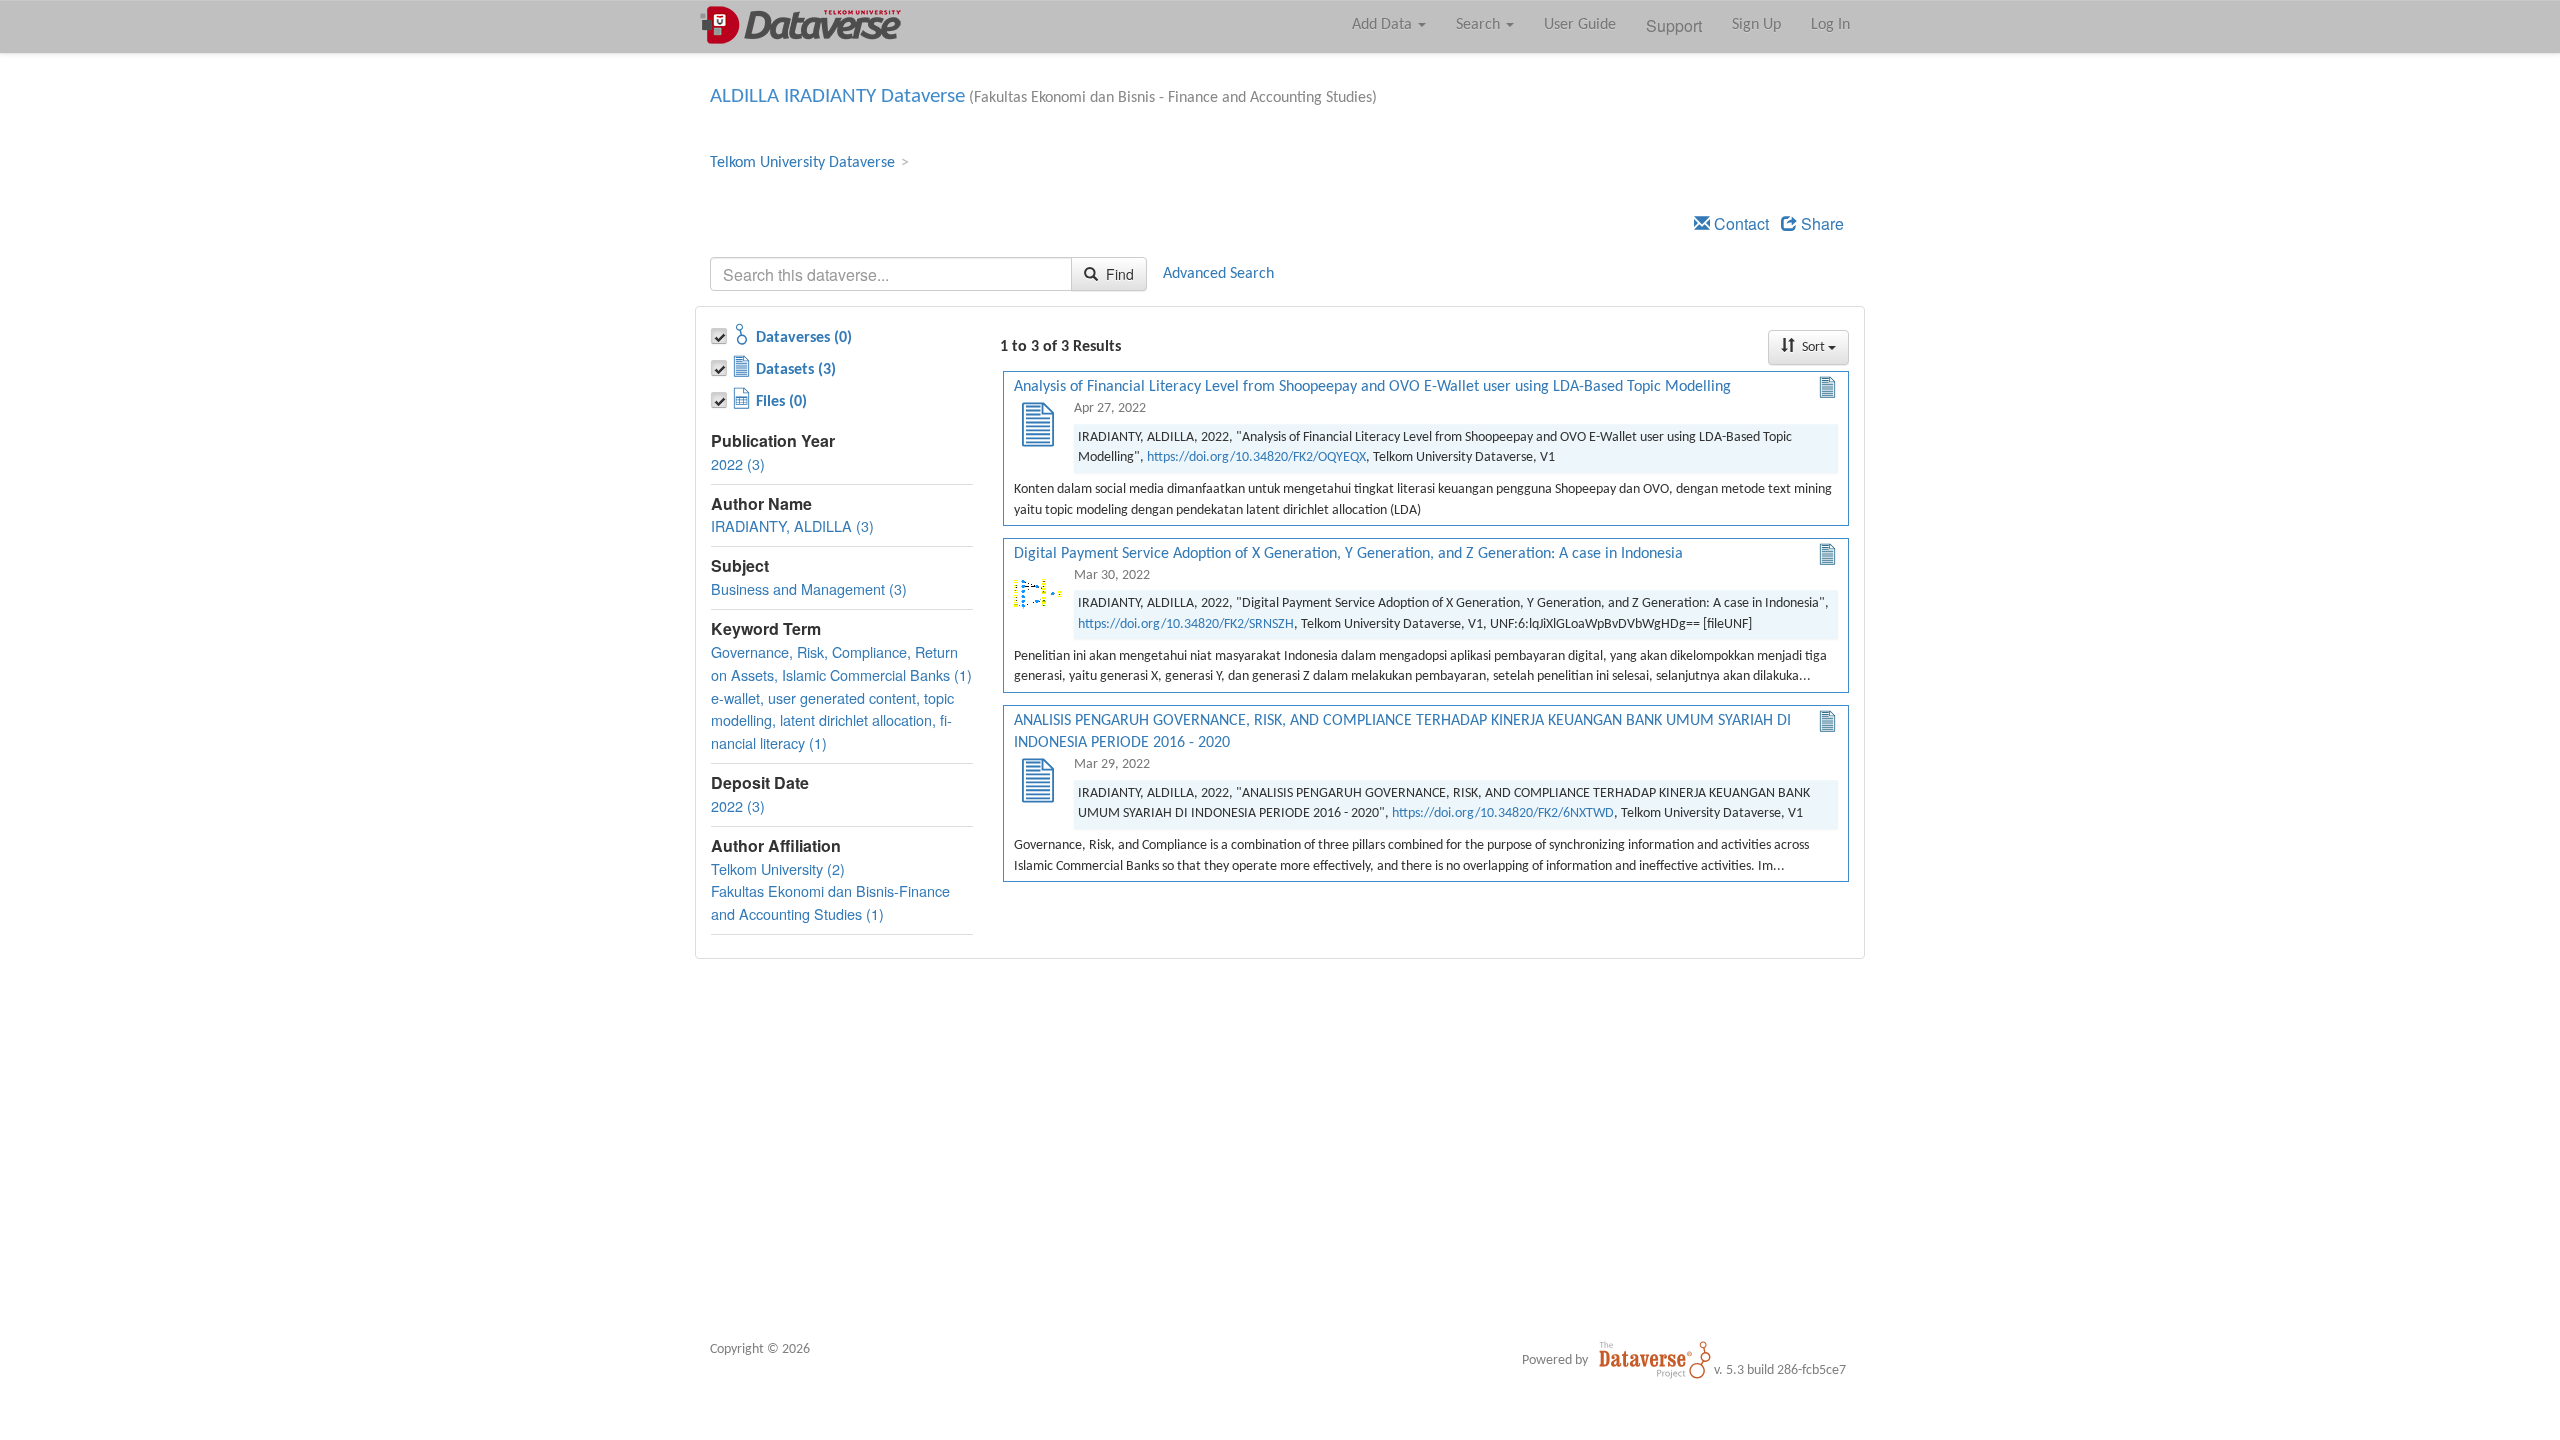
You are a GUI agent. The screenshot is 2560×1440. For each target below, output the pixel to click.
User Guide (1580, 25)
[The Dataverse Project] (1655, 1360)
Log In (1830, 25)
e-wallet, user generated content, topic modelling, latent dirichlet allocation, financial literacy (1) (832, 720)
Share (1820, 223)
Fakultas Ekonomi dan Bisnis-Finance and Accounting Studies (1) (830, 902)
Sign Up (1756, 25)
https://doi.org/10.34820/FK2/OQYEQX (1256, 457)
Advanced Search (1218, 274)
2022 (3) (738, 463)
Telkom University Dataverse (802, 163)
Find (1118, 274)
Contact (1739, 223)
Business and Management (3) (809, 588)
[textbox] (891, 274)
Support (1674, 25)
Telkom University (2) (778, 868)
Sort (1813, 347)
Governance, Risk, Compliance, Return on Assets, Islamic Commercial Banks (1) (841, 663)
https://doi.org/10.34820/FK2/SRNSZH (1186, 624)
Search (1480, 25)
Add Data (1384, 25)
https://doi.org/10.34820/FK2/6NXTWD (1503, 813)
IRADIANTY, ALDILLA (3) (792, 525)
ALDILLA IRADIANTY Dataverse (837, 96)
